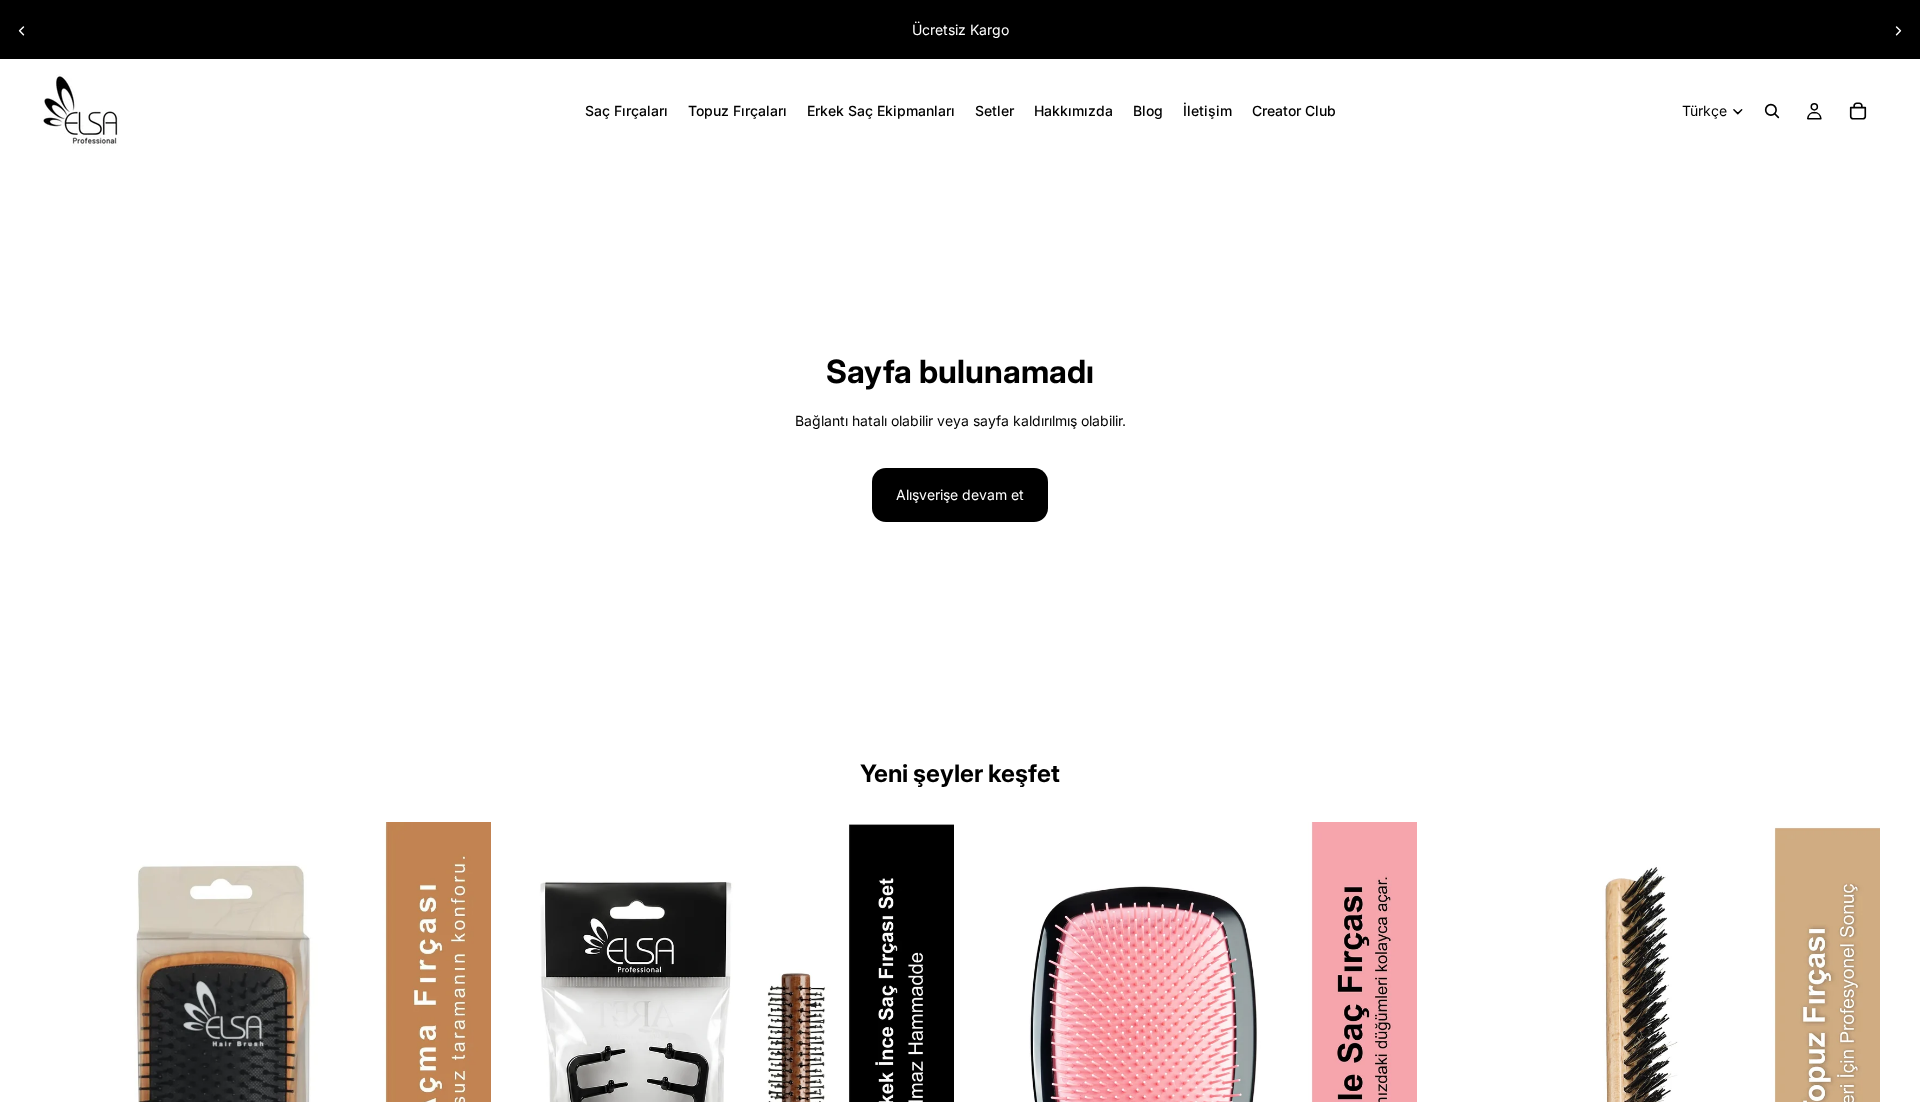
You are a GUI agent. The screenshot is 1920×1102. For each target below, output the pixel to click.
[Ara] (1772, 111)
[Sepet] (1858, 111)
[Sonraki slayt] (1898, 31)
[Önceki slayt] (22, 31)
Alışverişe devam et (960, 494)
